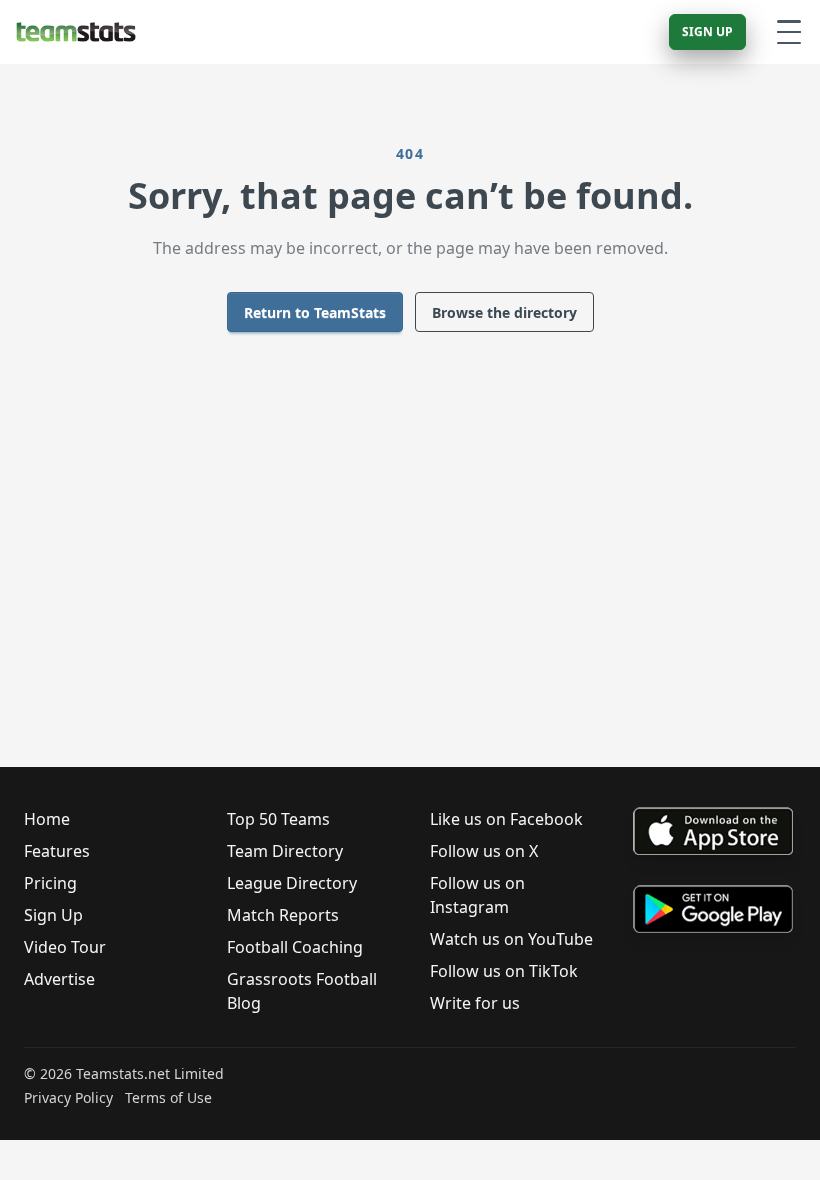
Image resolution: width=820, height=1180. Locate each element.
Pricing (50, 883)
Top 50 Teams (278, 819)
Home (47, 819)
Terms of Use (168, 1097)
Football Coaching (295, 947)
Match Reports (283, 915)
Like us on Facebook (506, 819)
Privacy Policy (68, 1097)
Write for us (475, 1003)
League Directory (292, 883)
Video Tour (65, 947)
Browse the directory (504, 312)
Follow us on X (484, 851)
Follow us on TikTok (504, 971)
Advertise (59, 979)
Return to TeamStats (315, 312)
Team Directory (285, 851)
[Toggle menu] (789, 32)
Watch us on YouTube (511, 939)
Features (57, 851)
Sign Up (707, 31)
